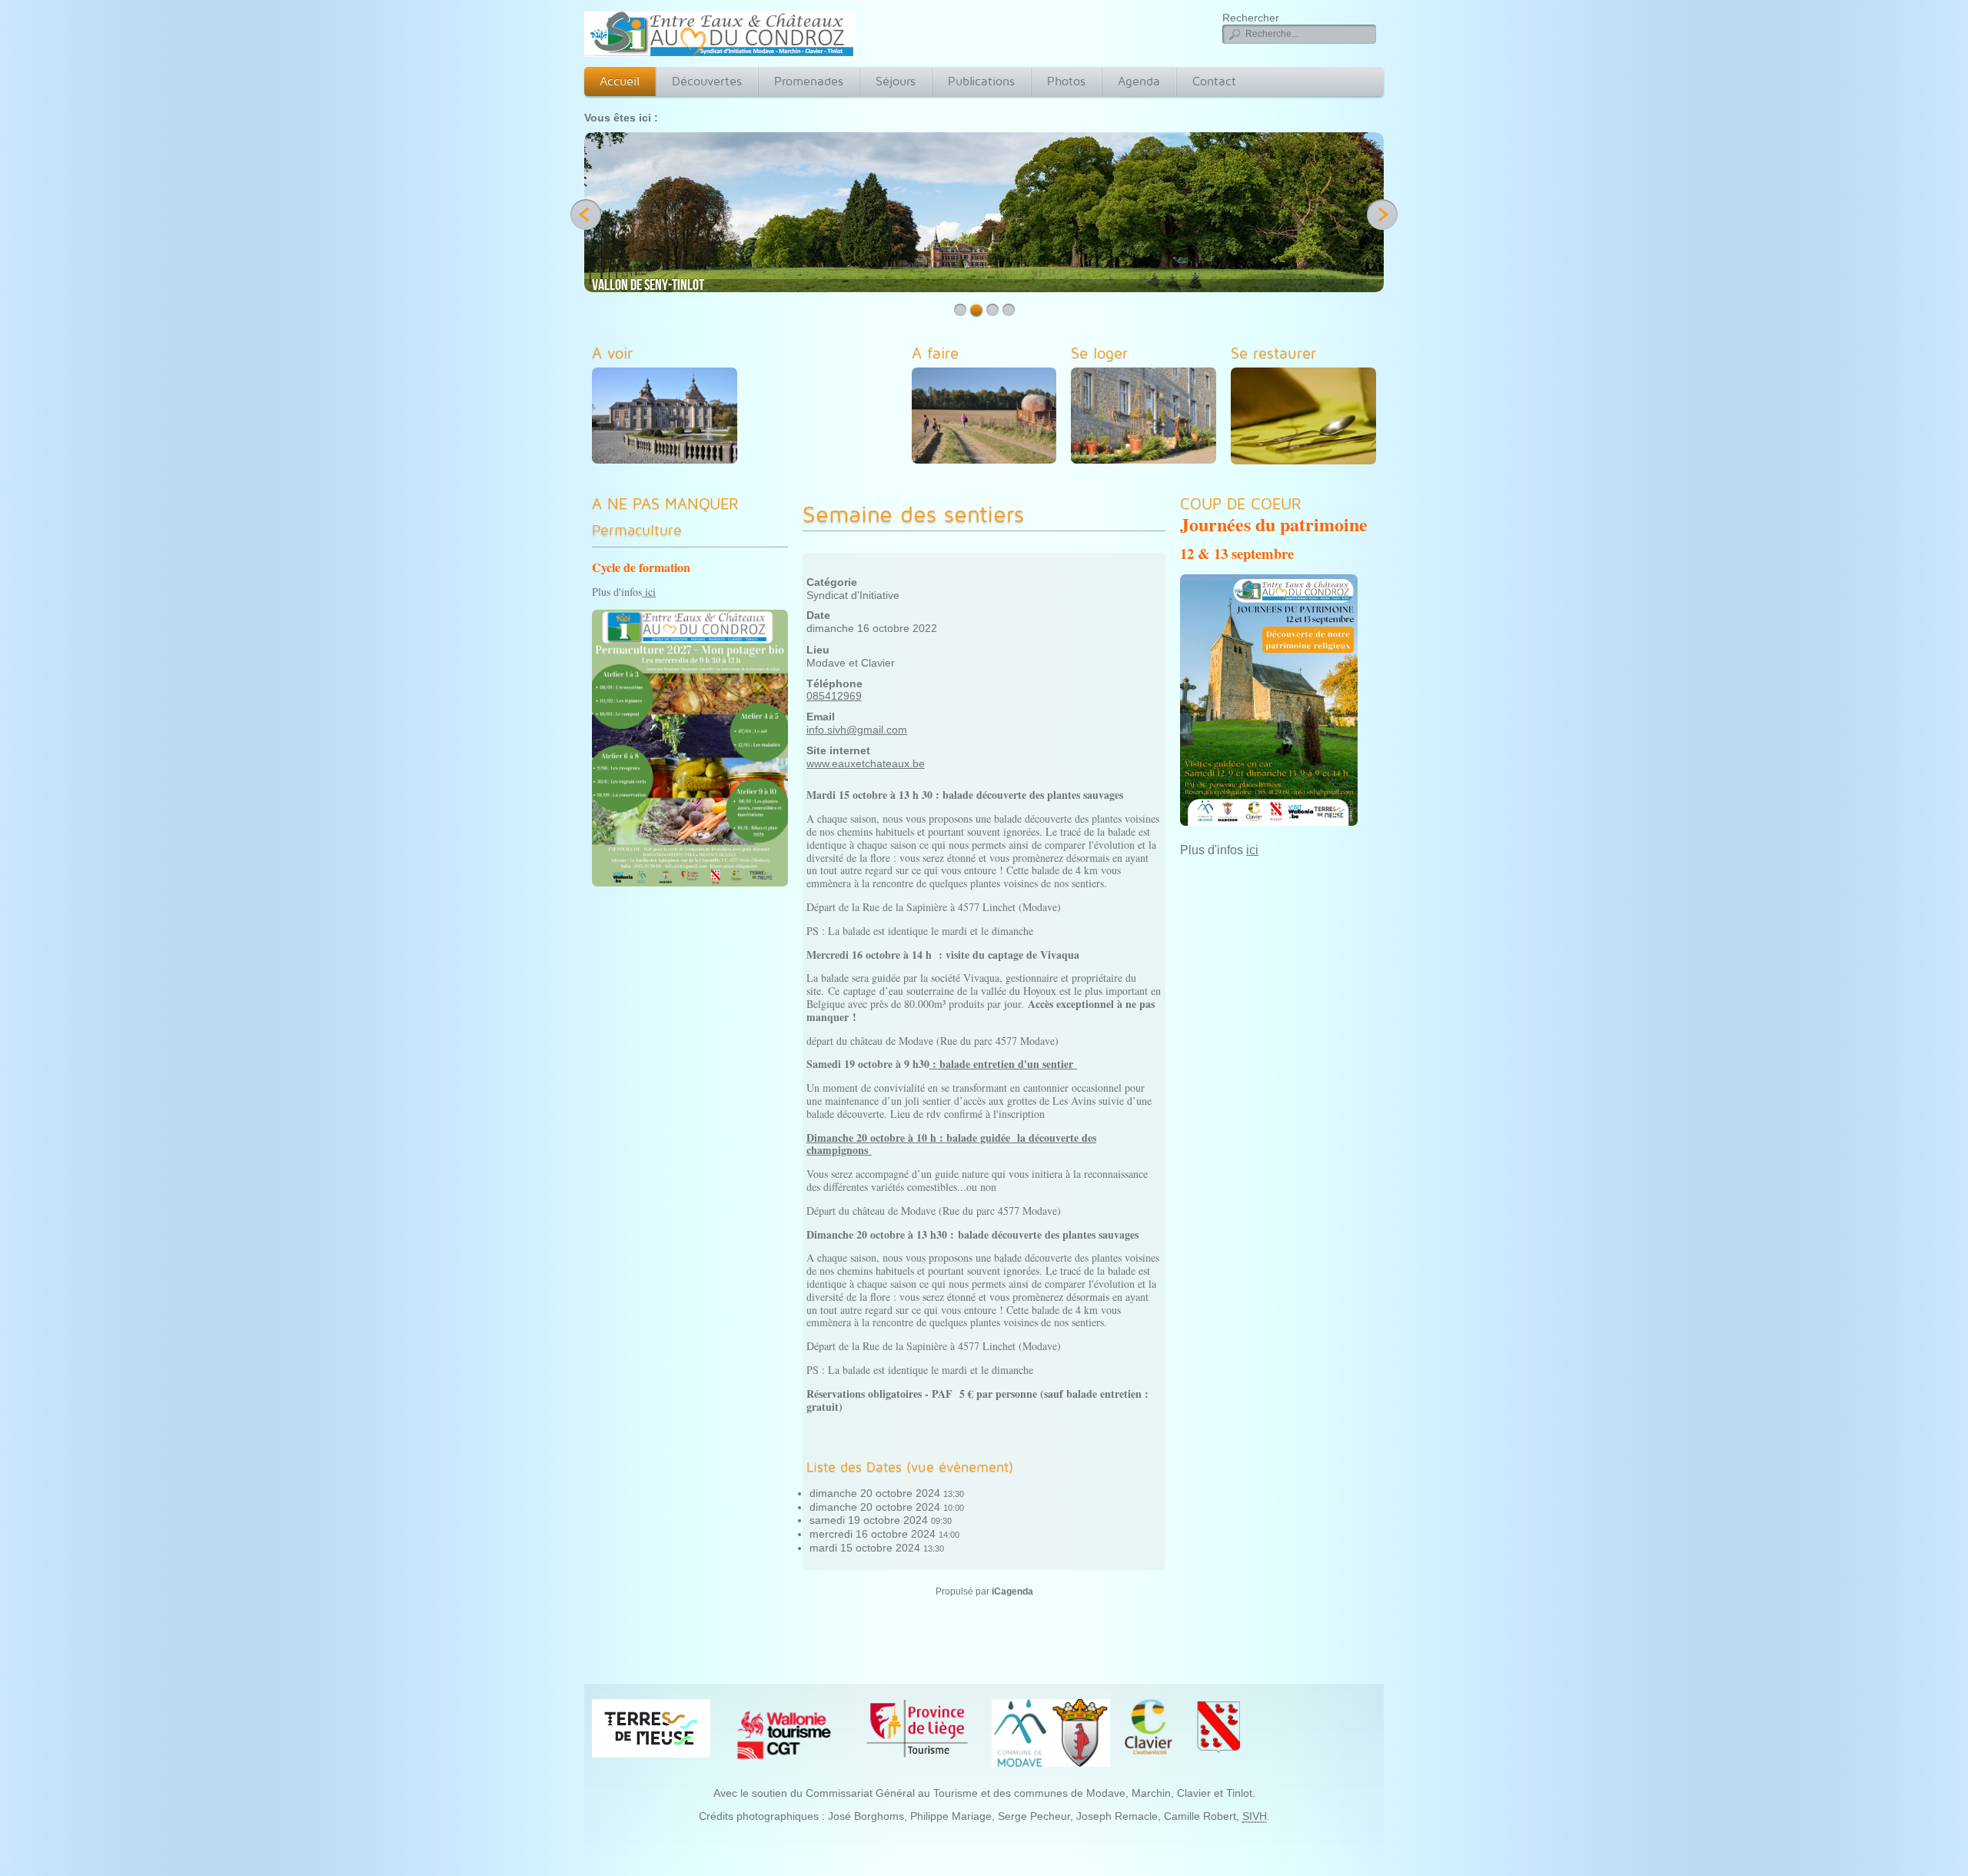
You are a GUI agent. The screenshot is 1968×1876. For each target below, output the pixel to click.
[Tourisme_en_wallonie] (784, 1735)
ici (649, 592)
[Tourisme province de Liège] (917, 1728)
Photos (1066, 81)
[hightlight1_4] (1307, 419)
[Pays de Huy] (651, 1728)
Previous (586, 215)
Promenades (809, 81)
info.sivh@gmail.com (857, 730)
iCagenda (1012, 1592)
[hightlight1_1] (668, 418)
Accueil (620, 81)
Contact (1214, 81)
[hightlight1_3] (1147, 418)
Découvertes (707, 81)
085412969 (834, 696)
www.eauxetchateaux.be (866, 763)
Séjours (896, 81)
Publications (981, 81)
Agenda (1139, 81)
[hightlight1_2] (988, 418)
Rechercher (1251, 18)
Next (1382, 215)
